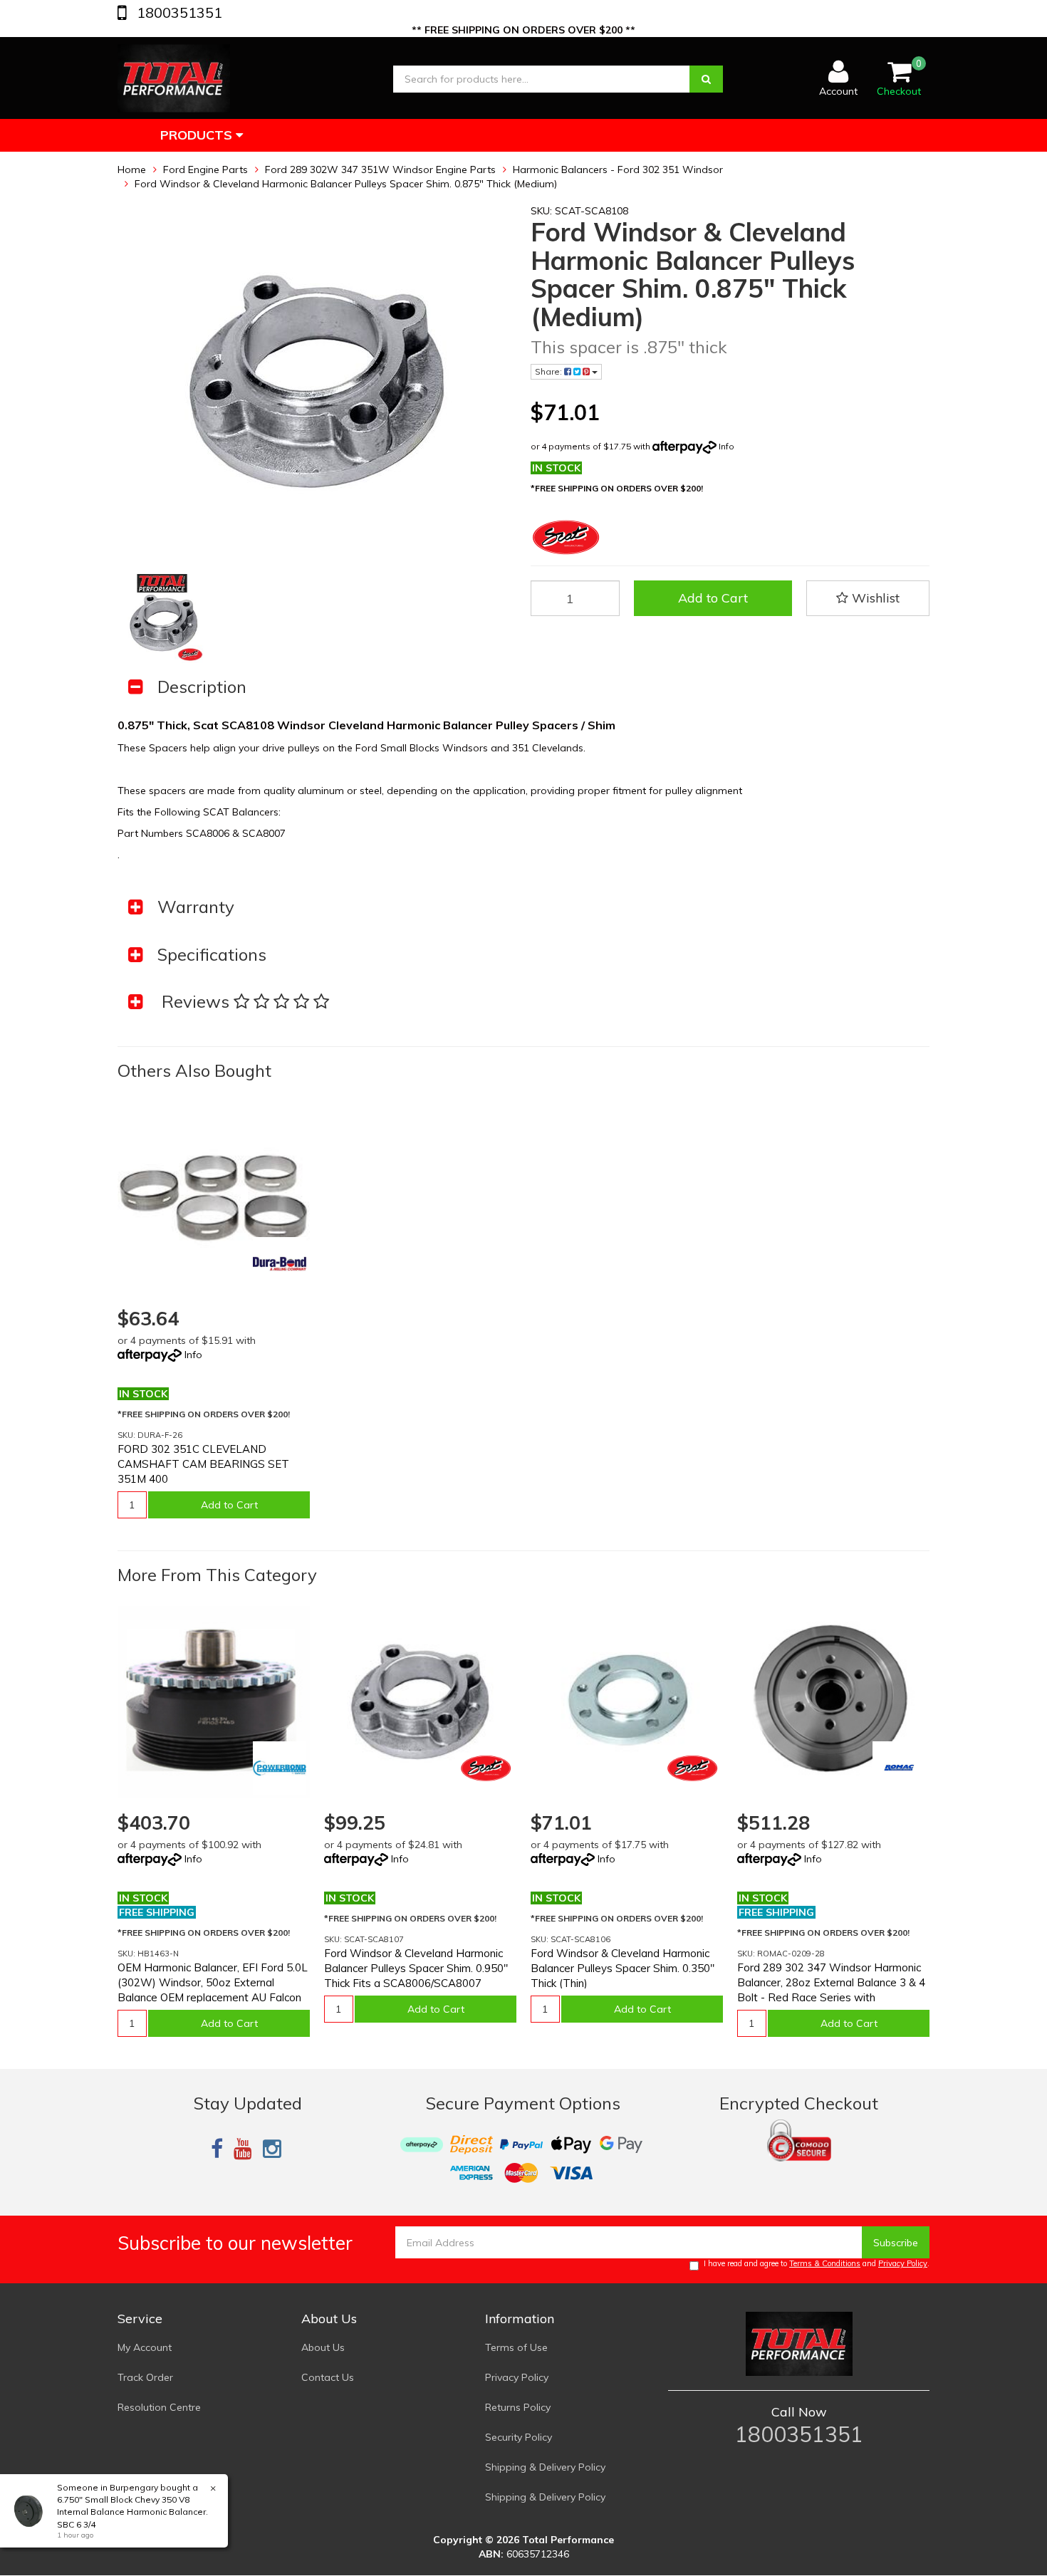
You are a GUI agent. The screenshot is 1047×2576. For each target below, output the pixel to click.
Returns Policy (518, 2407)
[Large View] (162, 619)
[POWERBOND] (280, 1768)
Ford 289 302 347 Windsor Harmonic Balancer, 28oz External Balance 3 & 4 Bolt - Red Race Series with (831, 1982)
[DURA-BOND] (280, 1264)
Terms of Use (516, 2347)
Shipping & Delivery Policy (545, 2467)
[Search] (706, 79)
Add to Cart (713, 598)
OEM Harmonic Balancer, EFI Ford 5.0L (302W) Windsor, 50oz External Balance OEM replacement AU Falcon (213, 1982)
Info (726, 446)
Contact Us (328, 2377)
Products (198, 135)
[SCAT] (486, 1768)
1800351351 (178, 12)
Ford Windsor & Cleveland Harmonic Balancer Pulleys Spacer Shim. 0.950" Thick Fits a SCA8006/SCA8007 (416, 1968)
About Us (323, 2347)
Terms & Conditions (825, 2263)
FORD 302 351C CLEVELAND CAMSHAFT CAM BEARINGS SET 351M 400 (203, 1464)
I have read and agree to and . (817, 2263)
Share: (549, 371)
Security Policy (519, 2437)
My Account (145, 2347)
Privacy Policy (903, 2263)
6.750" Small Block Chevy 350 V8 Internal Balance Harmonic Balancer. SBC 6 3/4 (132, 2512)
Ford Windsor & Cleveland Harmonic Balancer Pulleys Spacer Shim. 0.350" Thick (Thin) (623, 1968)
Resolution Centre (159, 2407)
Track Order (145, 2377)
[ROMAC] (899, 1768)
